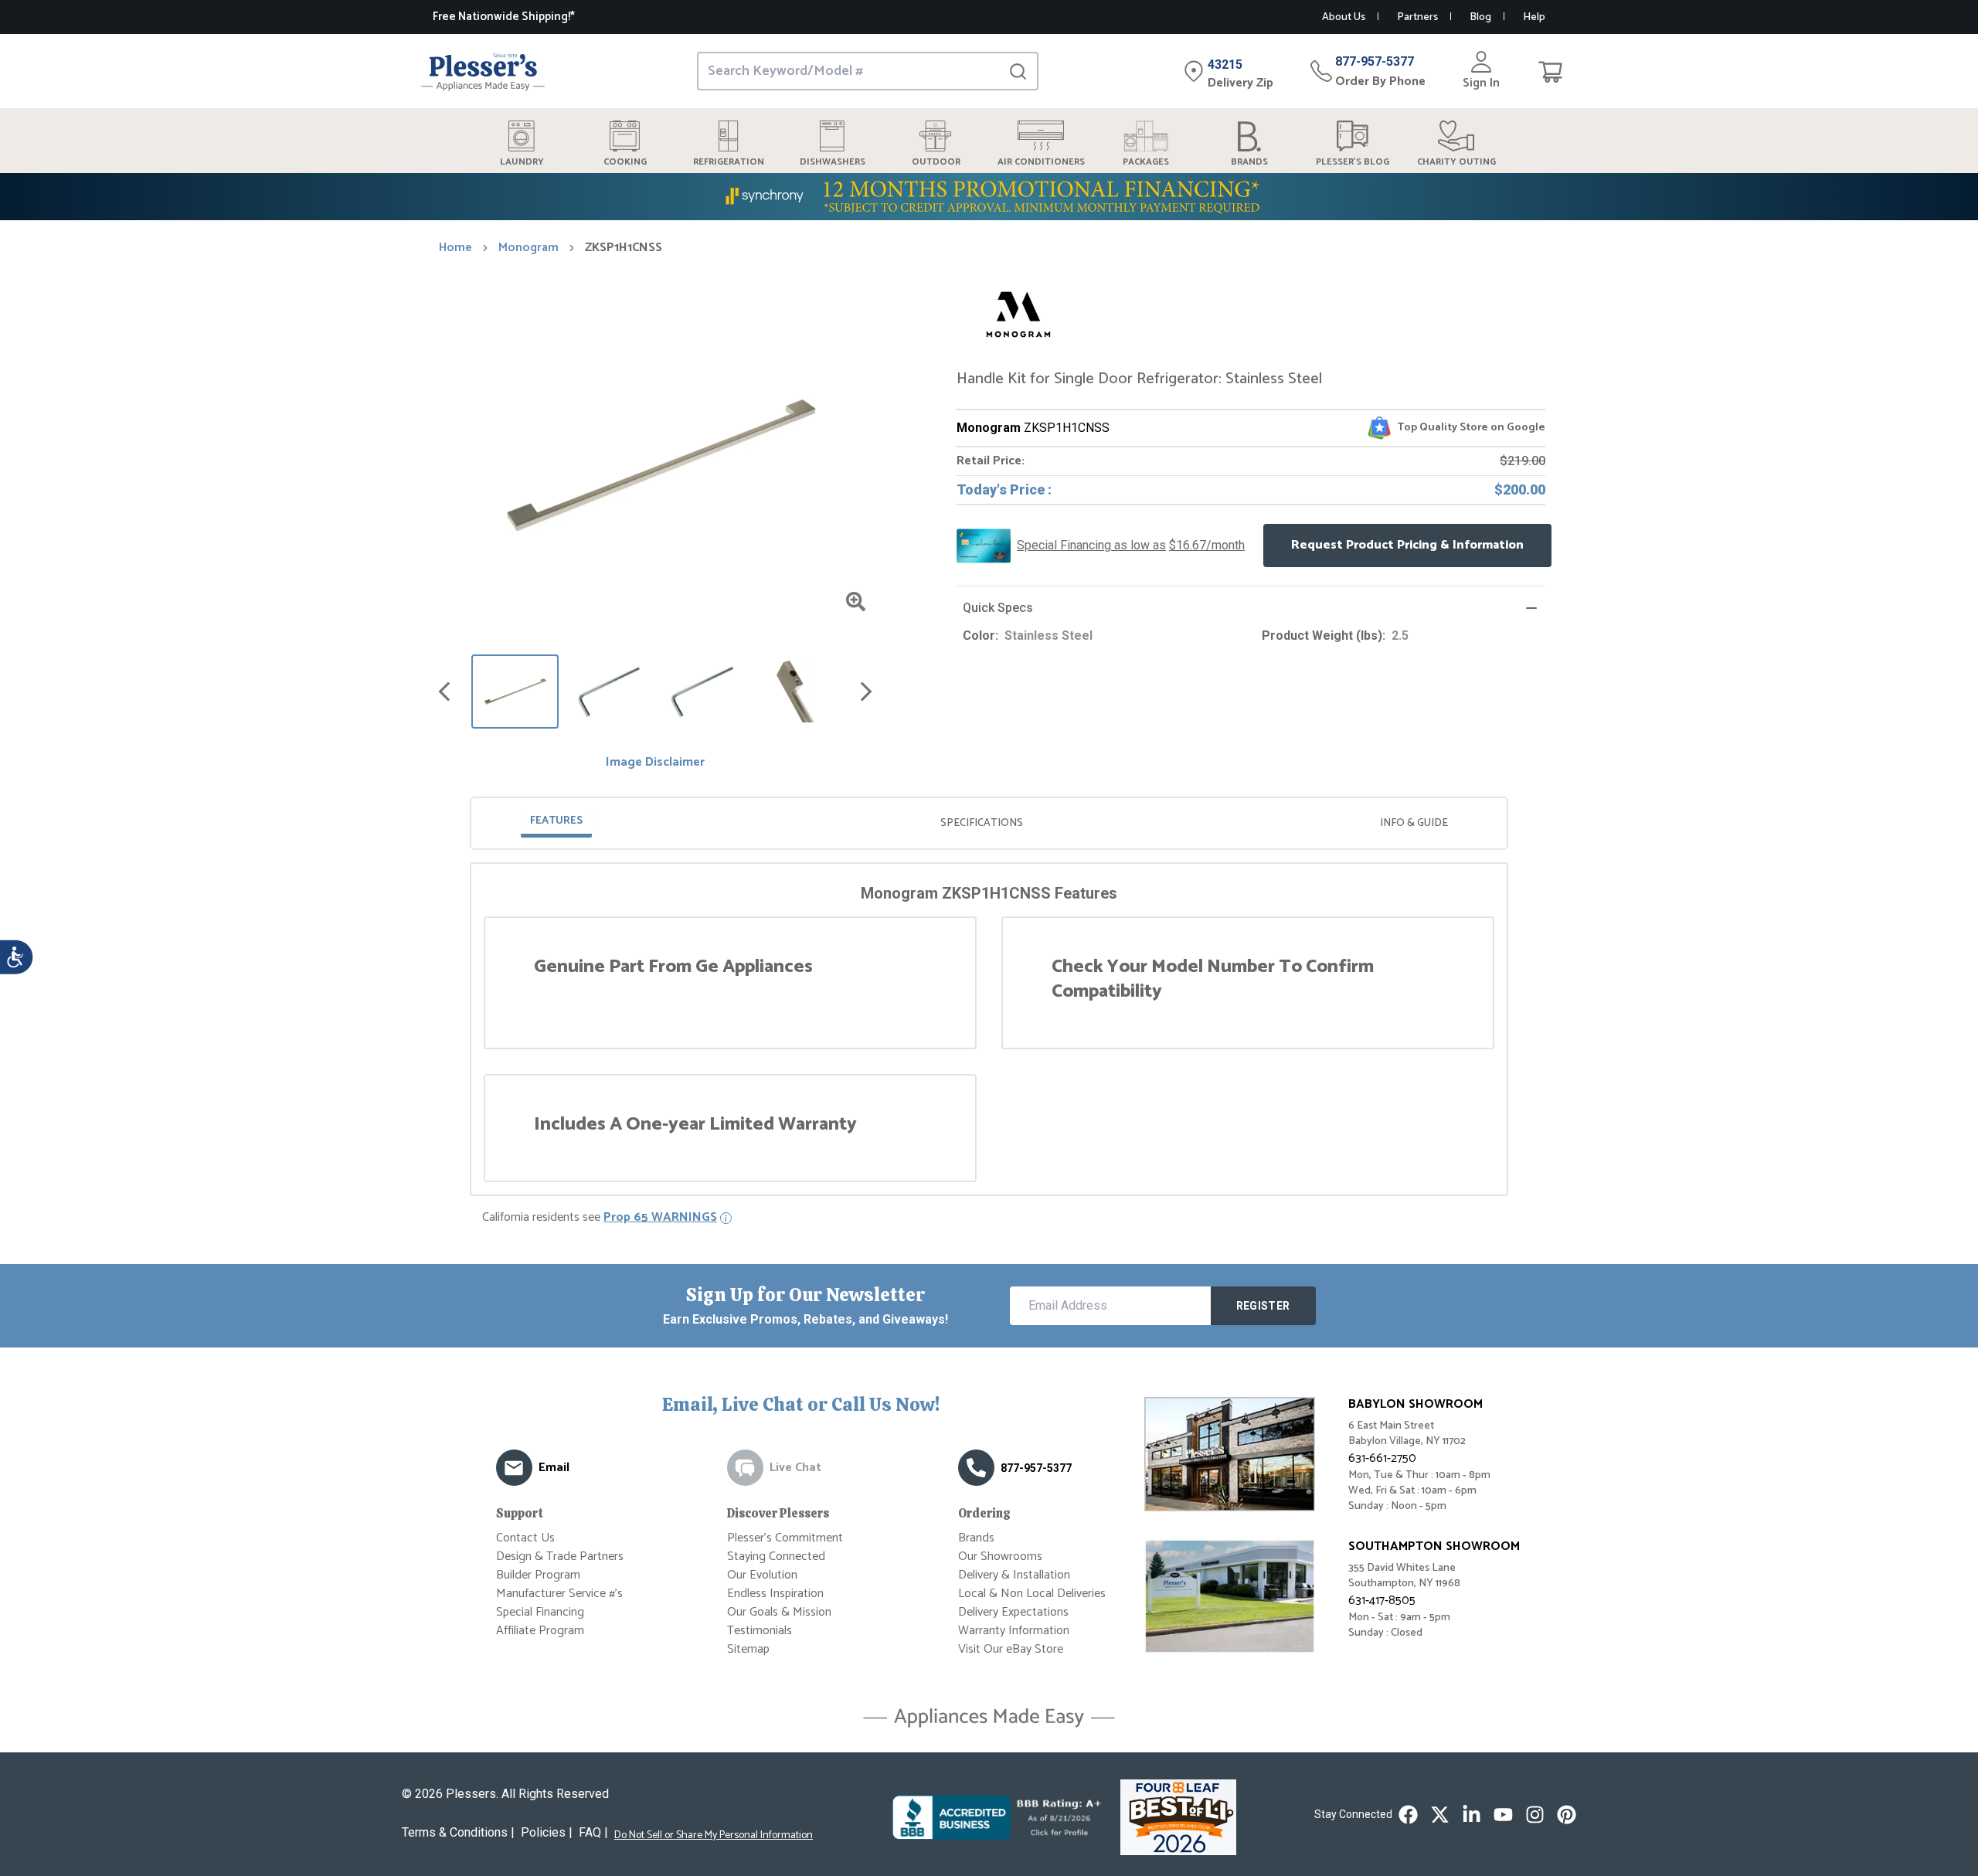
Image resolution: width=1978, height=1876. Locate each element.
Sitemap (748, 1649)
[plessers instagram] (1535, 1815)
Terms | (458, 1832)
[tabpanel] (989, 1032)
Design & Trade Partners (560, 1557)
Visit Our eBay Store (1011, 1649)
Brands (976, 1538)
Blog (1480, 17)
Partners (1417, 17)
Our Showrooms (1000, 1557)
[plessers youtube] (1503, 1815)
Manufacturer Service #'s (559, 1594)
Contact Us (525, 1538)
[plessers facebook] (1408, 1815)
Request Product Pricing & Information (1407, 545)
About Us (1344, 17)
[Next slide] (866, 692)
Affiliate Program (540, 1631)
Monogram (528, 248)
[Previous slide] (444, 692)
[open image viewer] (856, 602)
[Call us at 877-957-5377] (976, 1468)
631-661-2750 (1382, 1458)
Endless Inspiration (775, 1594)
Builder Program (538, 1575)
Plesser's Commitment (785, 1538)
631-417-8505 (1382, 1601)
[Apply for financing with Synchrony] (989, 197)
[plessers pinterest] (1567, 1815)
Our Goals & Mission (779, 1612)
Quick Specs (998, 608)
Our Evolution (762, 1575)
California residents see (600, 1218)
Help (1534, 17)
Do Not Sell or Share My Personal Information (714, 1836)
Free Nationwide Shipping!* (504, 17)
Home (455, 248)
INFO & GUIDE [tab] (1414, 823)
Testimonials (760, 1631)
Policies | (547, 1832)
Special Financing (540, 1612)
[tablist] (989, 823)
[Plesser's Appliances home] (483, 71)
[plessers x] (1440, 1815)
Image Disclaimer (655, 763)
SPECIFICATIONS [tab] (982, 823)
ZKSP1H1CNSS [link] (624, 248)
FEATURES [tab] (556, 821)
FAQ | (593, 1832)
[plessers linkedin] (1472, 1815)
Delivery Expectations (1013, 1612)
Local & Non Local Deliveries (1032, 1594)
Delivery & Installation (1014, 1575)
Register (1263, 1306)
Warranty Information (1014, 1631)
